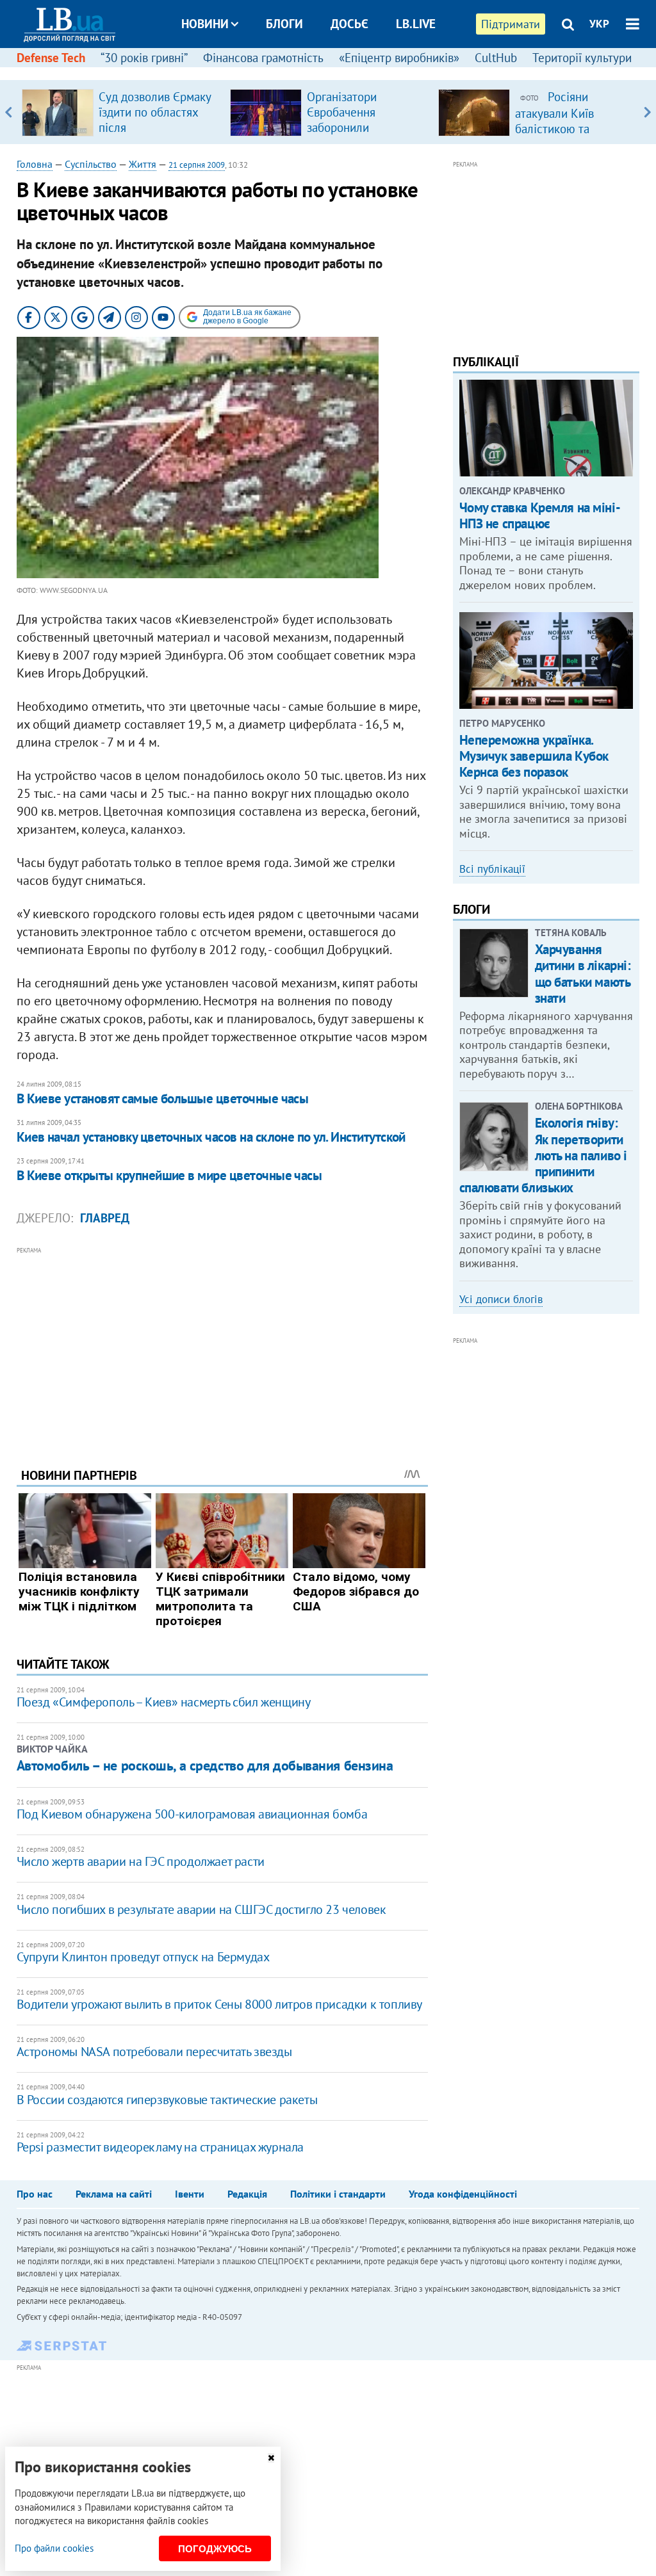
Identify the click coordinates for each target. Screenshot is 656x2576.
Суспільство (91, 164)
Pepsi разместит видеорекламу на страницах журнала (160, 2147)
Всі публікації (492, 869)
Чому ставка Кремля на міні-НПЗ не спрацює (540, 515)
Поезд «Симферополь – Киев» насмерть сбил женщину (164, 1702)
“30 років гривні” (144, 58)
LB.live (416, 24)
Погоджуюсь (215, 2549)
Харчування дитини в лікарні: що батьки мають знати (583, 974)
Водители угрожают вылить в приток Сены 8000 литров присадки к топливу (219, 2004)
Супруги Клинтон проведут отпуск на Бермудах (143, 1957)
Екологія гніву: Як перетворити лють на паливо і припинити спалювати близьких (543, 1155)
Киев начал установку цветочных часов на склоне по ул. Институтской (211, 1137)
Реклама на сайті (114, 2194)
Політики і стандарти (338, 2194)
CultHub (496, 58)
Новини (205, 24)
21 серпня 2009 (197, 165)
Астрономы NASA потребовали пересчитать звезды (154, 2052)
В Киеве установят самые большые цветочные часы (163, 1098)
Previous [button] (9, 112)
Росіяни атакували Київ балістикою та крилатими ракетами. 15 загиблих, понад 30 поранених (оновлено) (573, 136)
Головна (35, 164)
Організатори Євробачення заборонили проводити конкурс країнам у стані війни (362, 127)
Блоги (284, 24)
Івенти (190, 2194)
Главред (105, 1218)
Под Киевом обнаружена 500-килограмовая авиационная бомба (192, 1814)
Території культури (582, 58)
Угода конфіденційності (463, 2194)
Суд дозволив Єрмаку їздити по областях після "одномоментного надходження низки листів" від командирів (157, 135)
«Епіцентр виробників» (399, 58)
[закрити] (271, 2458)
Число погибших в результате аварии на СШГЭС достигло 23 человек (201, 1909)
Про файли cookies (54, 2548)
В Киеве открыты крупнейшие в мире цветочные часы (169, 1175)
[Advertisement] (222, 1347)
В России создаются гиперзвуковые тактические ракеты (167, 2100)
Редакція (247, 2194)
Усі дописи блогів (501, 1299)
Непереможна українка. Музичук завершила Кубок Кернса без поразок (534, 756)
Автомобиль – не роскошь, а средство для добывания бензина (205, 1765)
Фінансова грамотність (263, 58)
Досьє (349, 24)
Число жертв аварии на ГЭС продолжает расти (141, 1861)
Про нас (35, 2194)
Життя (143, 164)
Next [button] (647, 112)
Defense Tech (51, 58)
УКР (599, 24)
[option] (121, 112)
